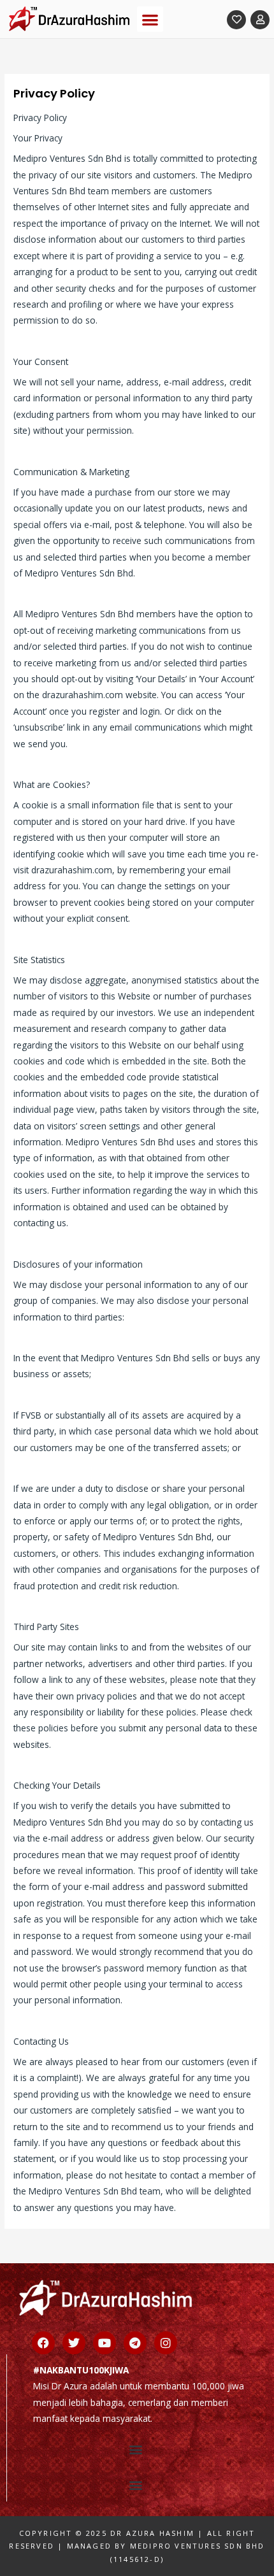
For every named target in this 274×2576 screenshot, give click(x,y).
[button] (150, 19)
